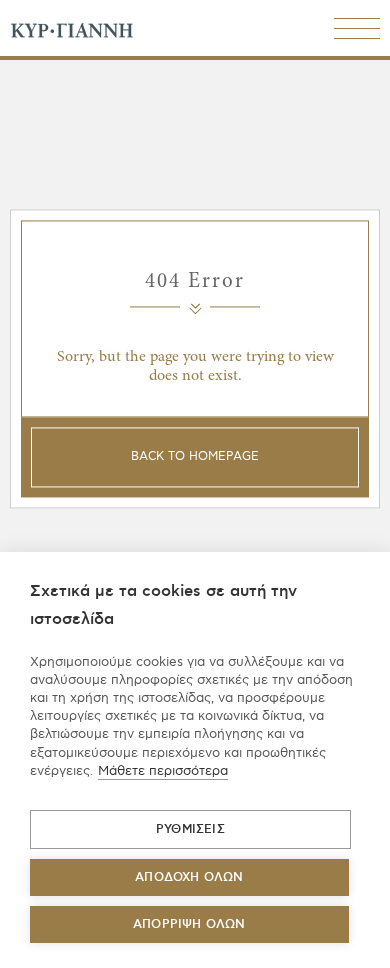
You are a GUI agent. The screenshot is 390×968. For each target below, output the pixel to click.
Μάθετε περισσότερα (163, 771)
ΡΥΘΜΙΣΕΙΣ (190, 829)
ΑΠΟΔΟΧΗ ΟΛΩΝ (189, 877)
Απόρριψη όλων (189, 924)
